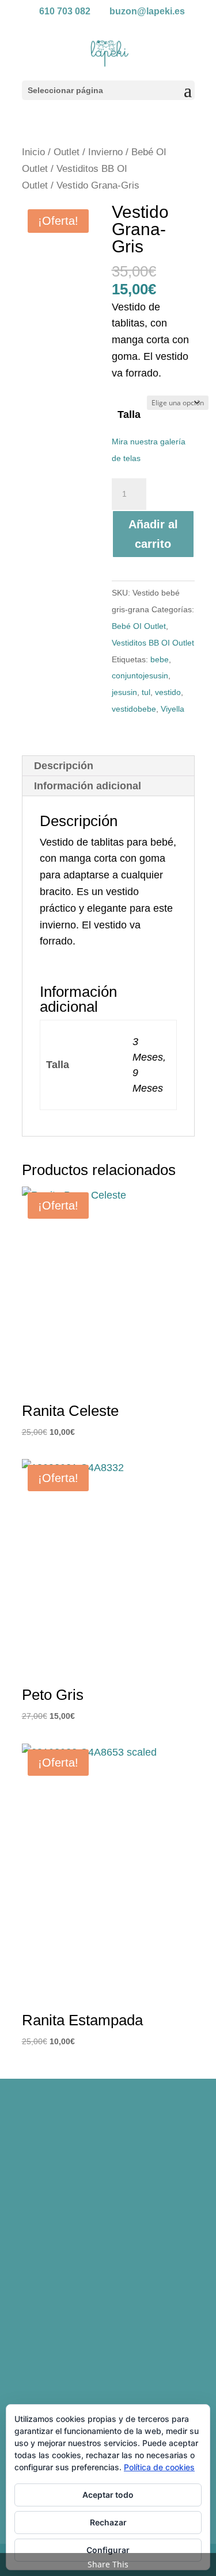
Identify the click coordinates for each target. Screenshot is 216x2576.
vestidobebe (134, 709)
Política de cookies (159, 2467)
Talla (129, 414)
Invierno (105, 152)
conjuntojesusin (140, 675)
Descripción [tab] (64, 766)
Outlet (67, 152)
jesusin (124, 692)
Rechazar (108, 2522)
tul (146, 692)
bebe (160, 659)
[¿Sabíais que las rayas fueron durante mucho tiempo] (108, 2148)
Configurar (108, 2550)
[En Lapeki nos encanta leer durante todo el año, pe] (108, 2353)
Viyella (173, 709)
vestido (168, 692)
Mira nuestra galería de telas (149, 450)
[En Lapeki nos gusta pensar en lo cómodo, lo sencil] (108, 2251)
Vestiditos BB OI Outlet (153, 643)
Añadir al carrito (153, 534)
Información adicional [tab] (88, 786)
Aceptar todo (108, 2495)
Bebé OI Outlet (139, 626)
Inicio (33, 152)
